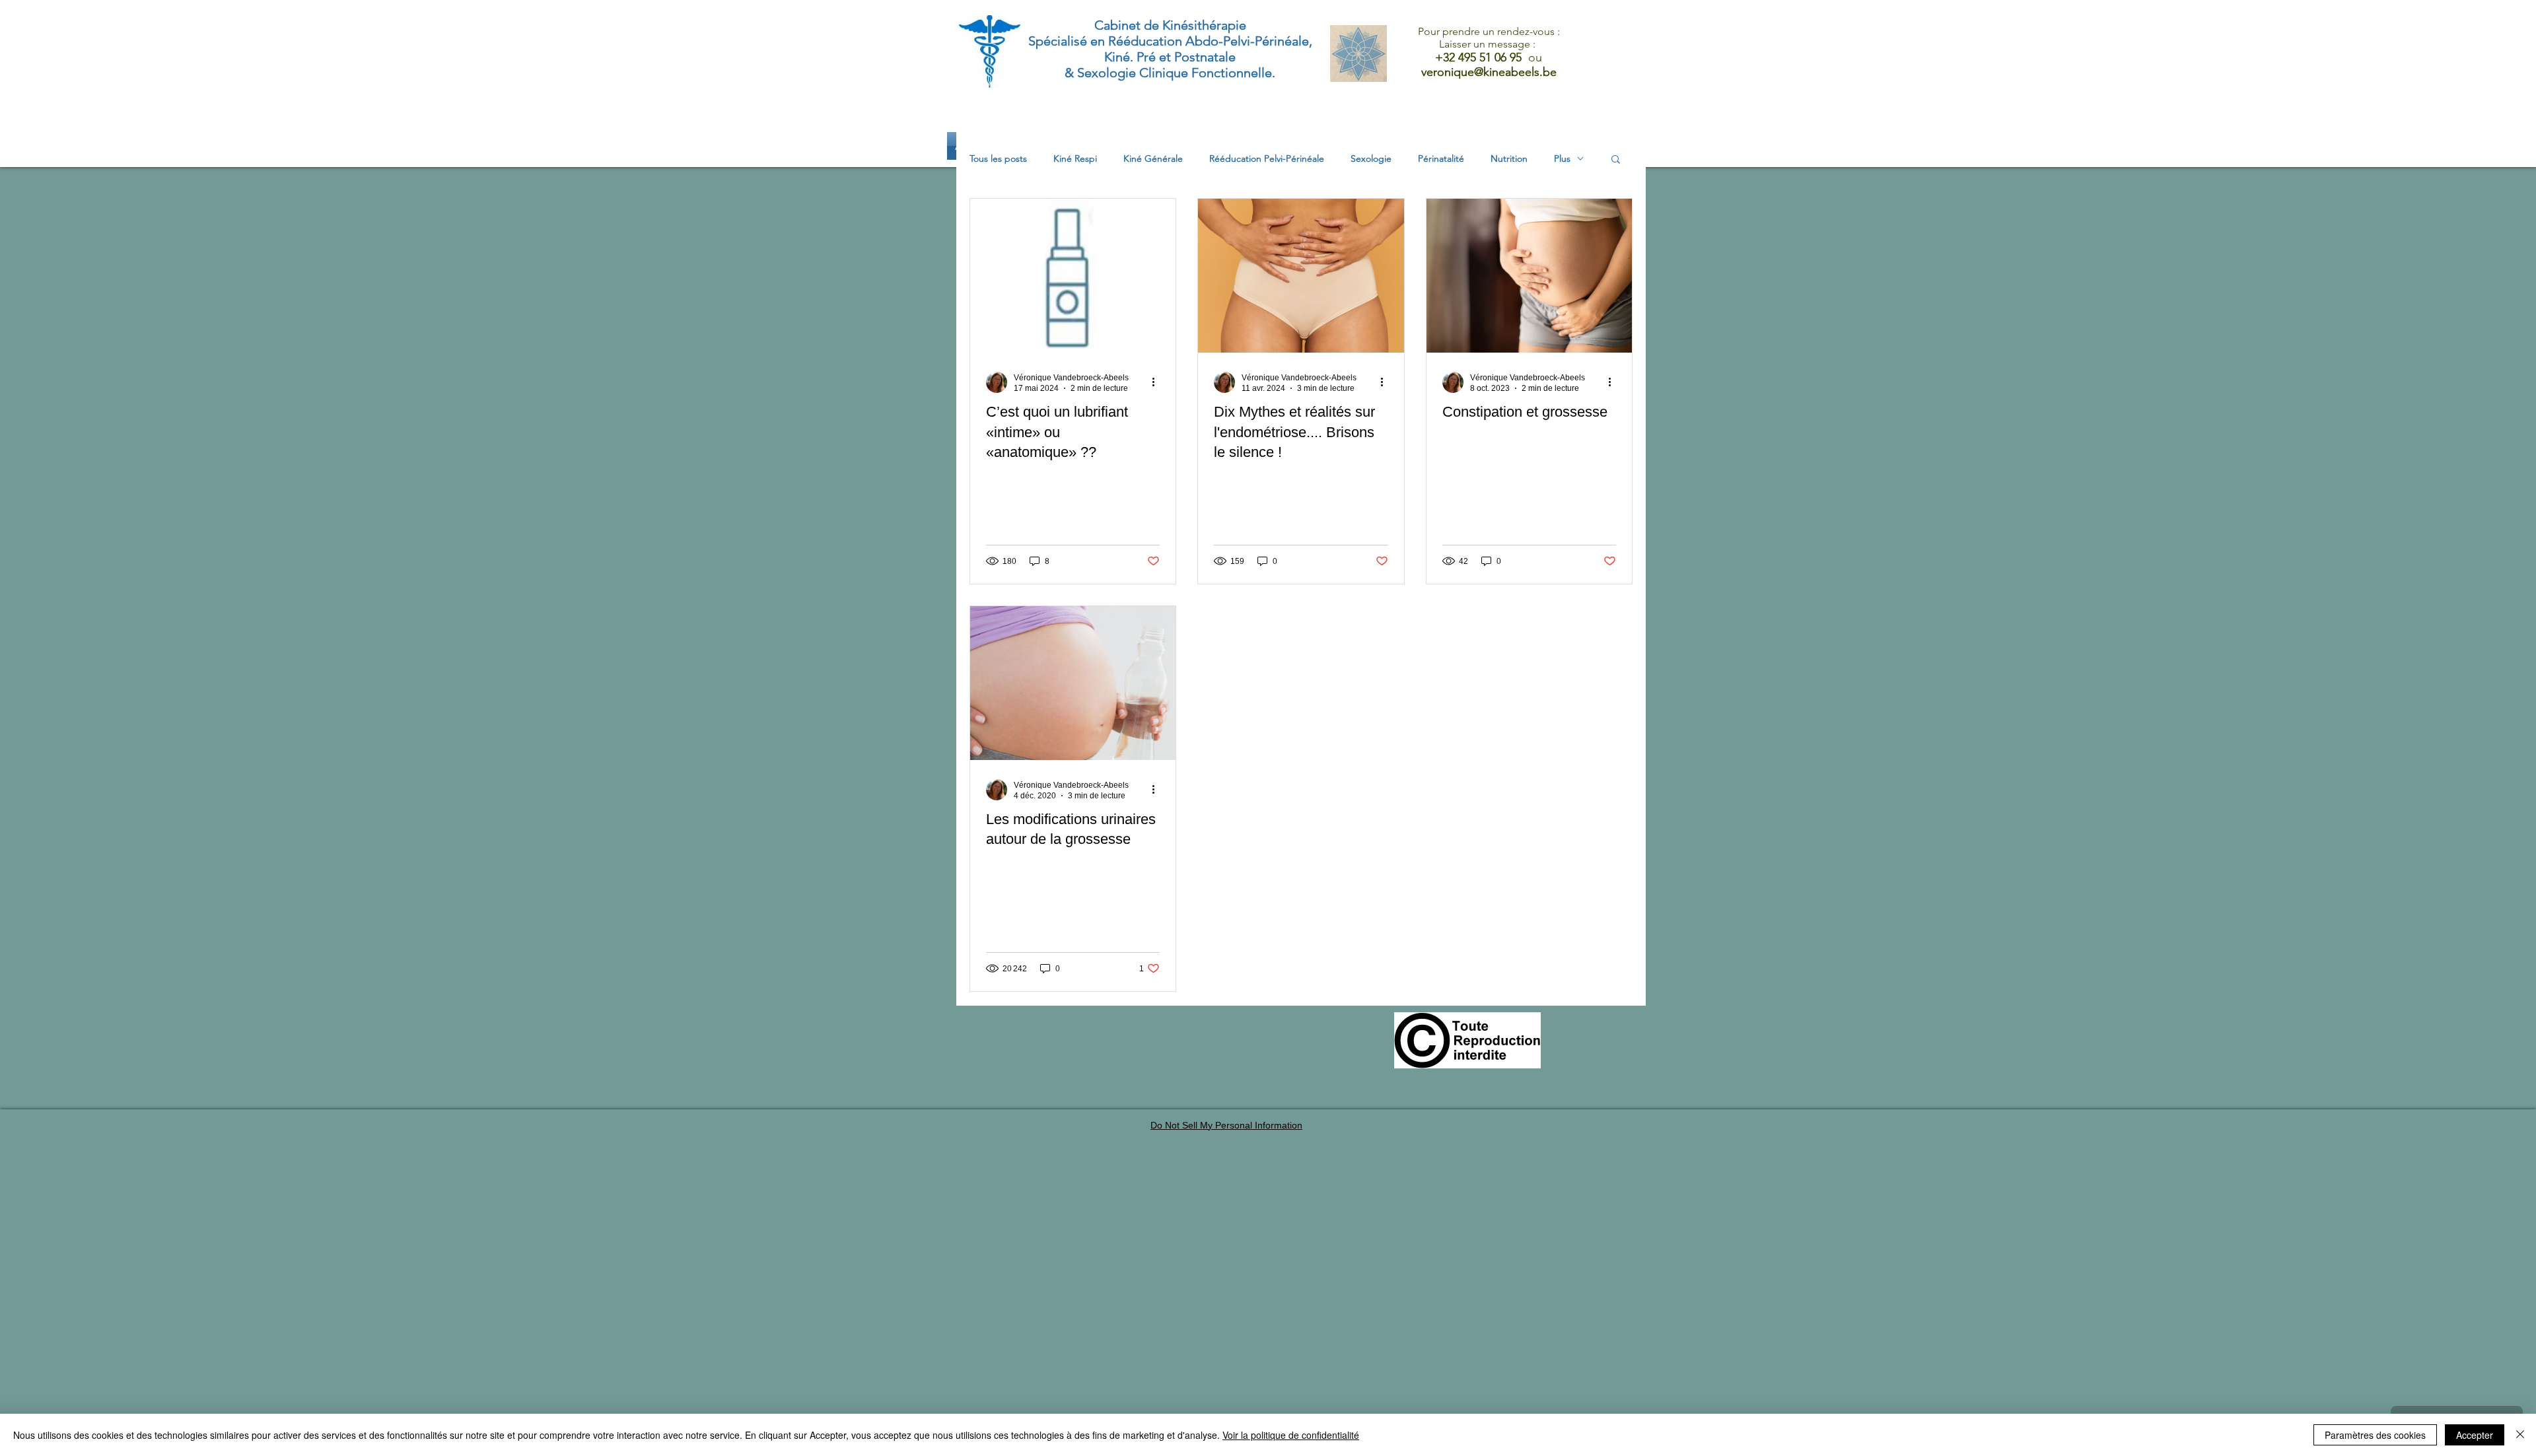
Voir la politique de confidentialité (1291, 1435)
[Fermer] (2520, 1435)
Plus (1562, 159)
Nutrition (1509, 159)
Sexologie (1371, 159)
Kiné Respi (1075, 159)
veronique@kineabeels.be (1489, 72)
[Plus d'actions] (1158, 382)
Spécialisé (1058, 41)
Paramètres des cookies (2375, 1435)
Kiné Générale (1153, 159)
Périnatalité (1441, 159)
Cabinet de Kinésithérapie (1170, 25)
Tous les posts (998, 159)
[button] (1616, 160)
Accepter (2475, 1435)
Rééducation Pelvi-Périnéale (1267, 159)
